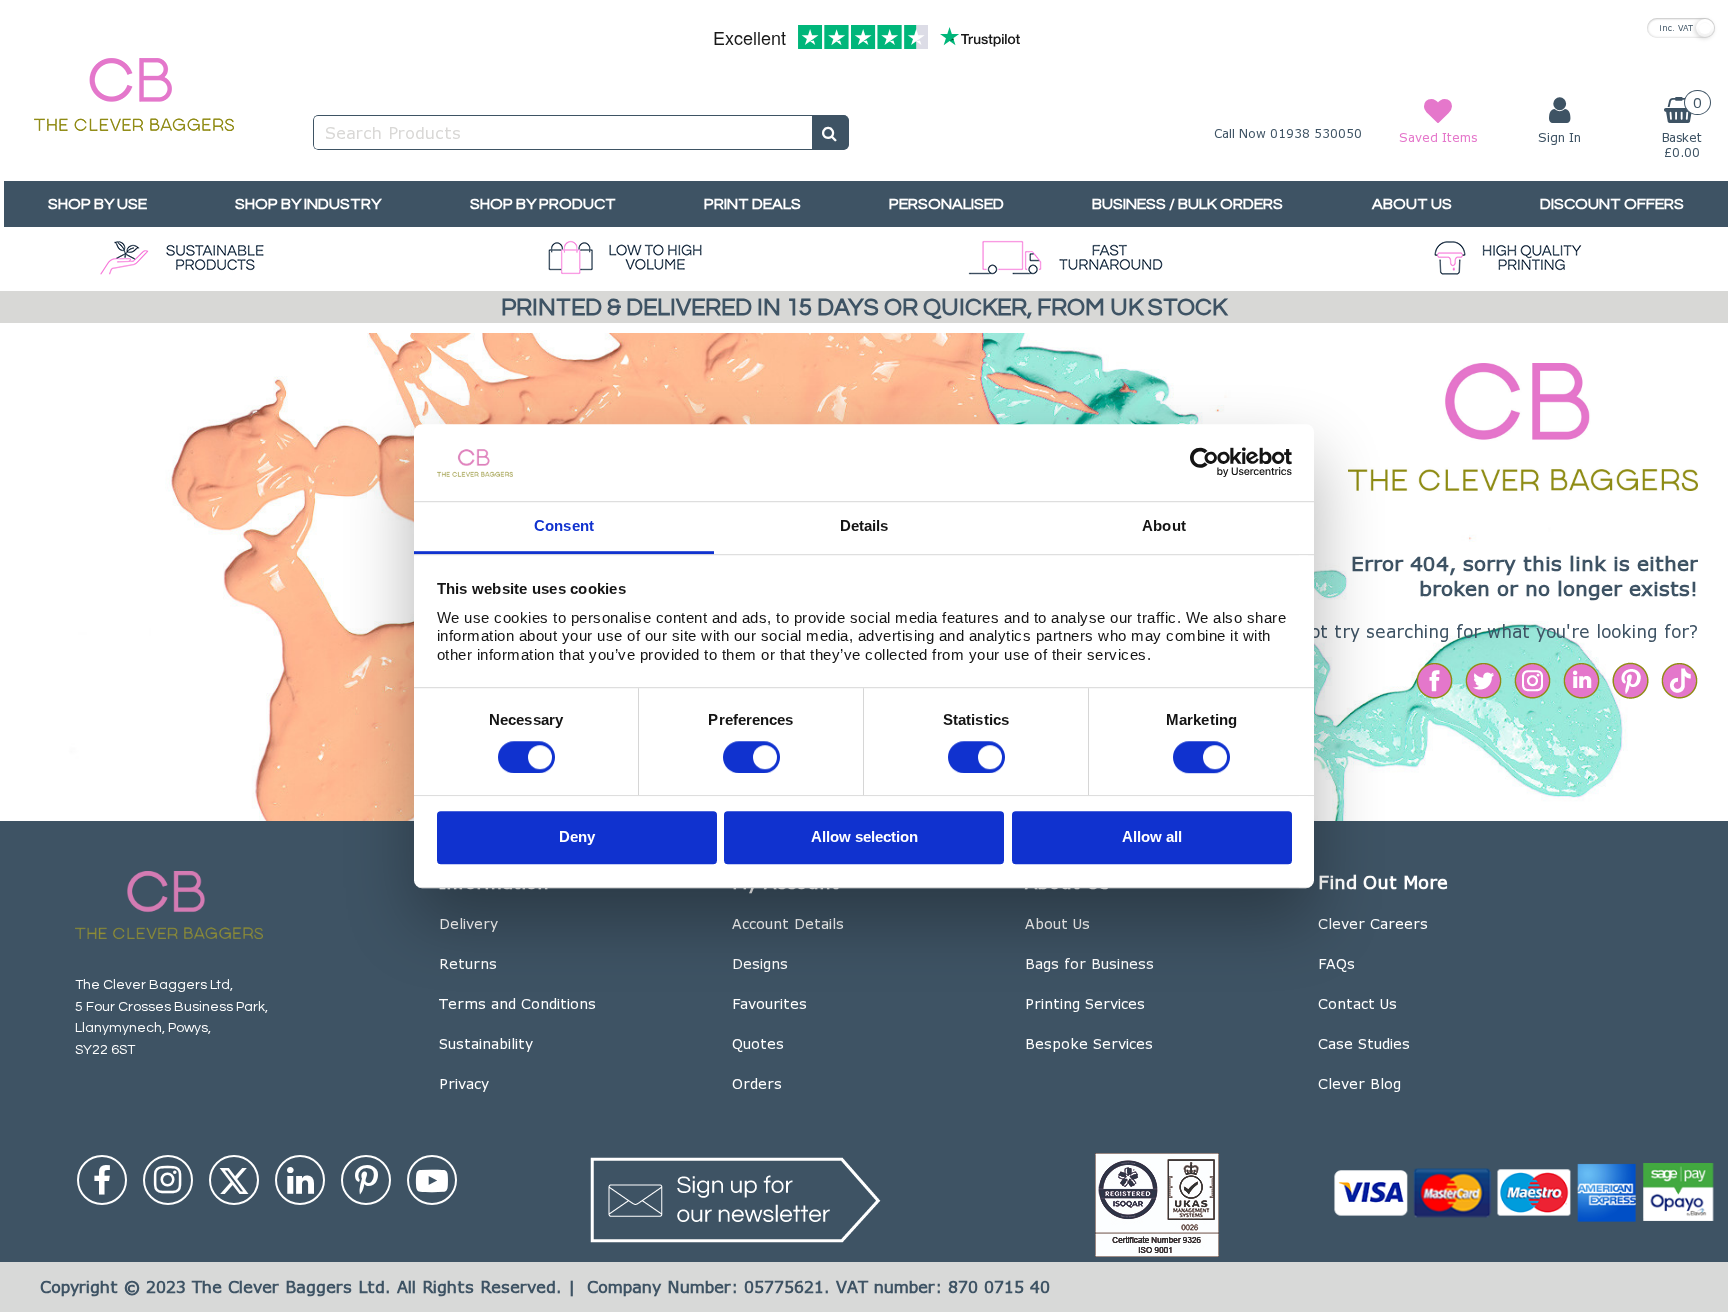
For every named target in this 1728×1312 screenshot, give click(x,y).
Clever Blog (1359, 1083)
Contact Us (1357, 1003)
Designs (760, 963)
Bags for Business (1089, 963)
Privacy (464, 1083)
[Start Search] (830, 132)
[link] (102, 1180)
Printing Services (1085, 1003)
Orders (757, 1083)
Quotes (758, 1043)
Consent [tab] (564, 525)
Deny (577, 837)
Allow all (1152, 837)
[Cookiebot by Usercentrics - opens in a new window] (1204, 463)
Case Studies (1364, 1043)
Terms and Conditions (517, 1003)
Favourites (769, 1003)
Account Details (788, 923)
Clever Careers (1373, 923)
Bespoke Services (1089, 1043)
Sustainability (486, 1043)
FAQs (1336, 963)
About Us (1057, 923)
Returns (468, 963)
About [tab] (1164, 525)
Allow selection (864, 837)
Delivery (468, 923)
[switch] (751, 757)
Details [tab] (864, 525)
